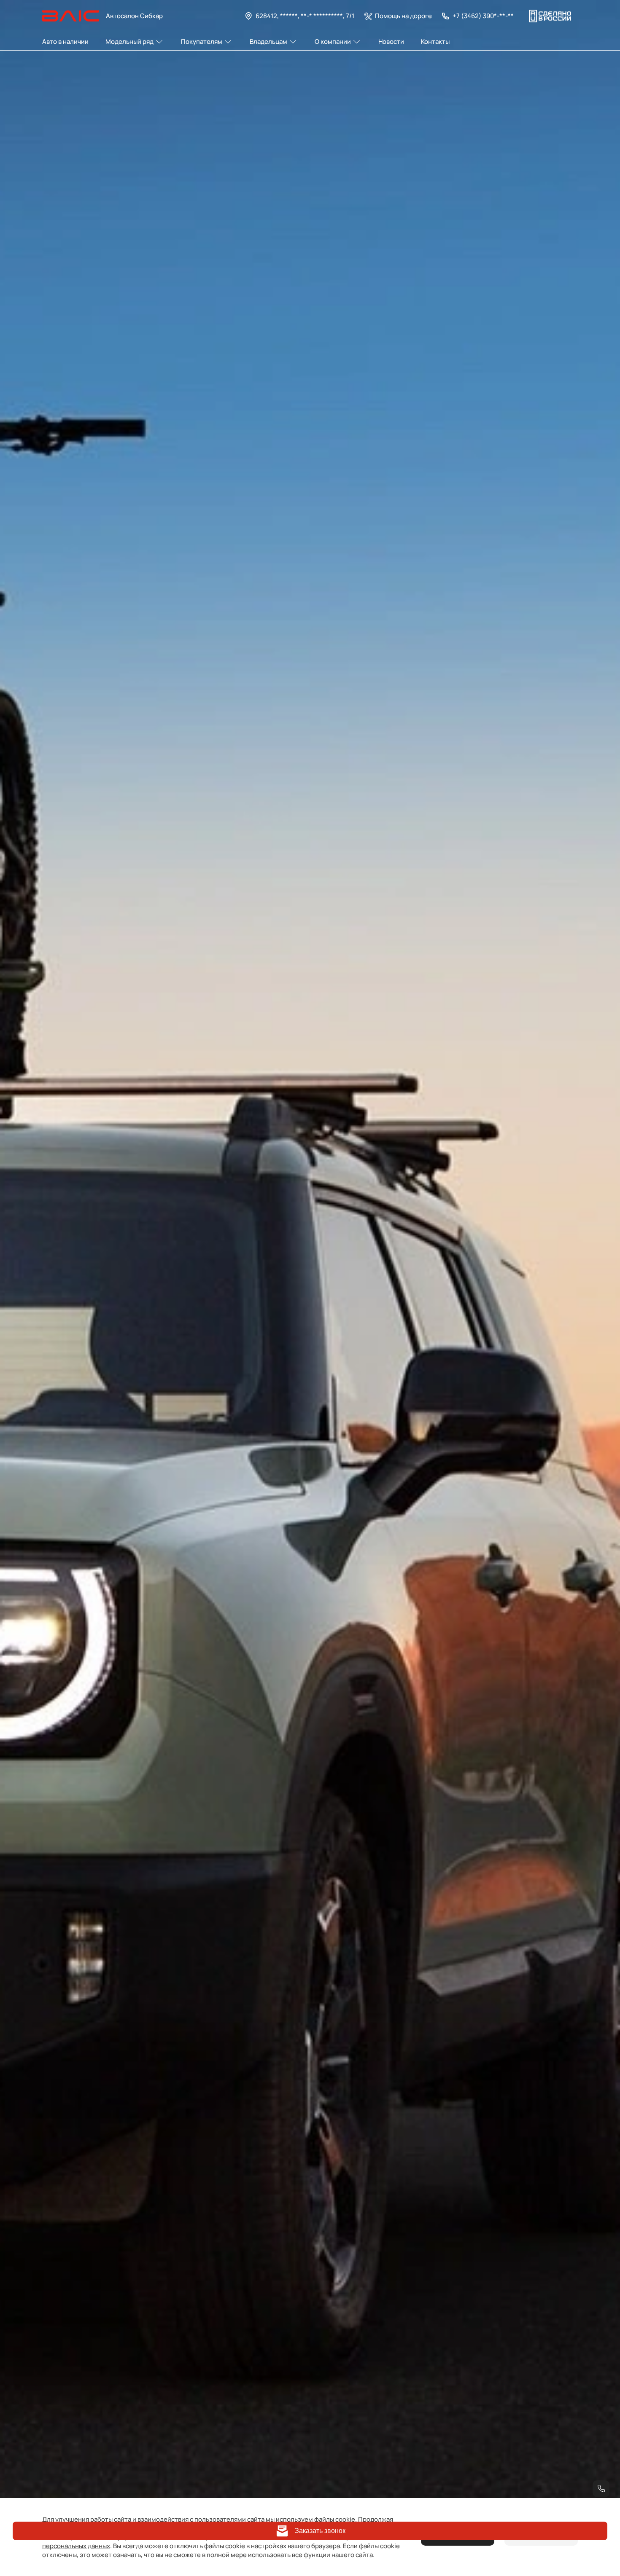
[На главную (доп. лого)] (550, 16)
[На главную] (71, 16)
